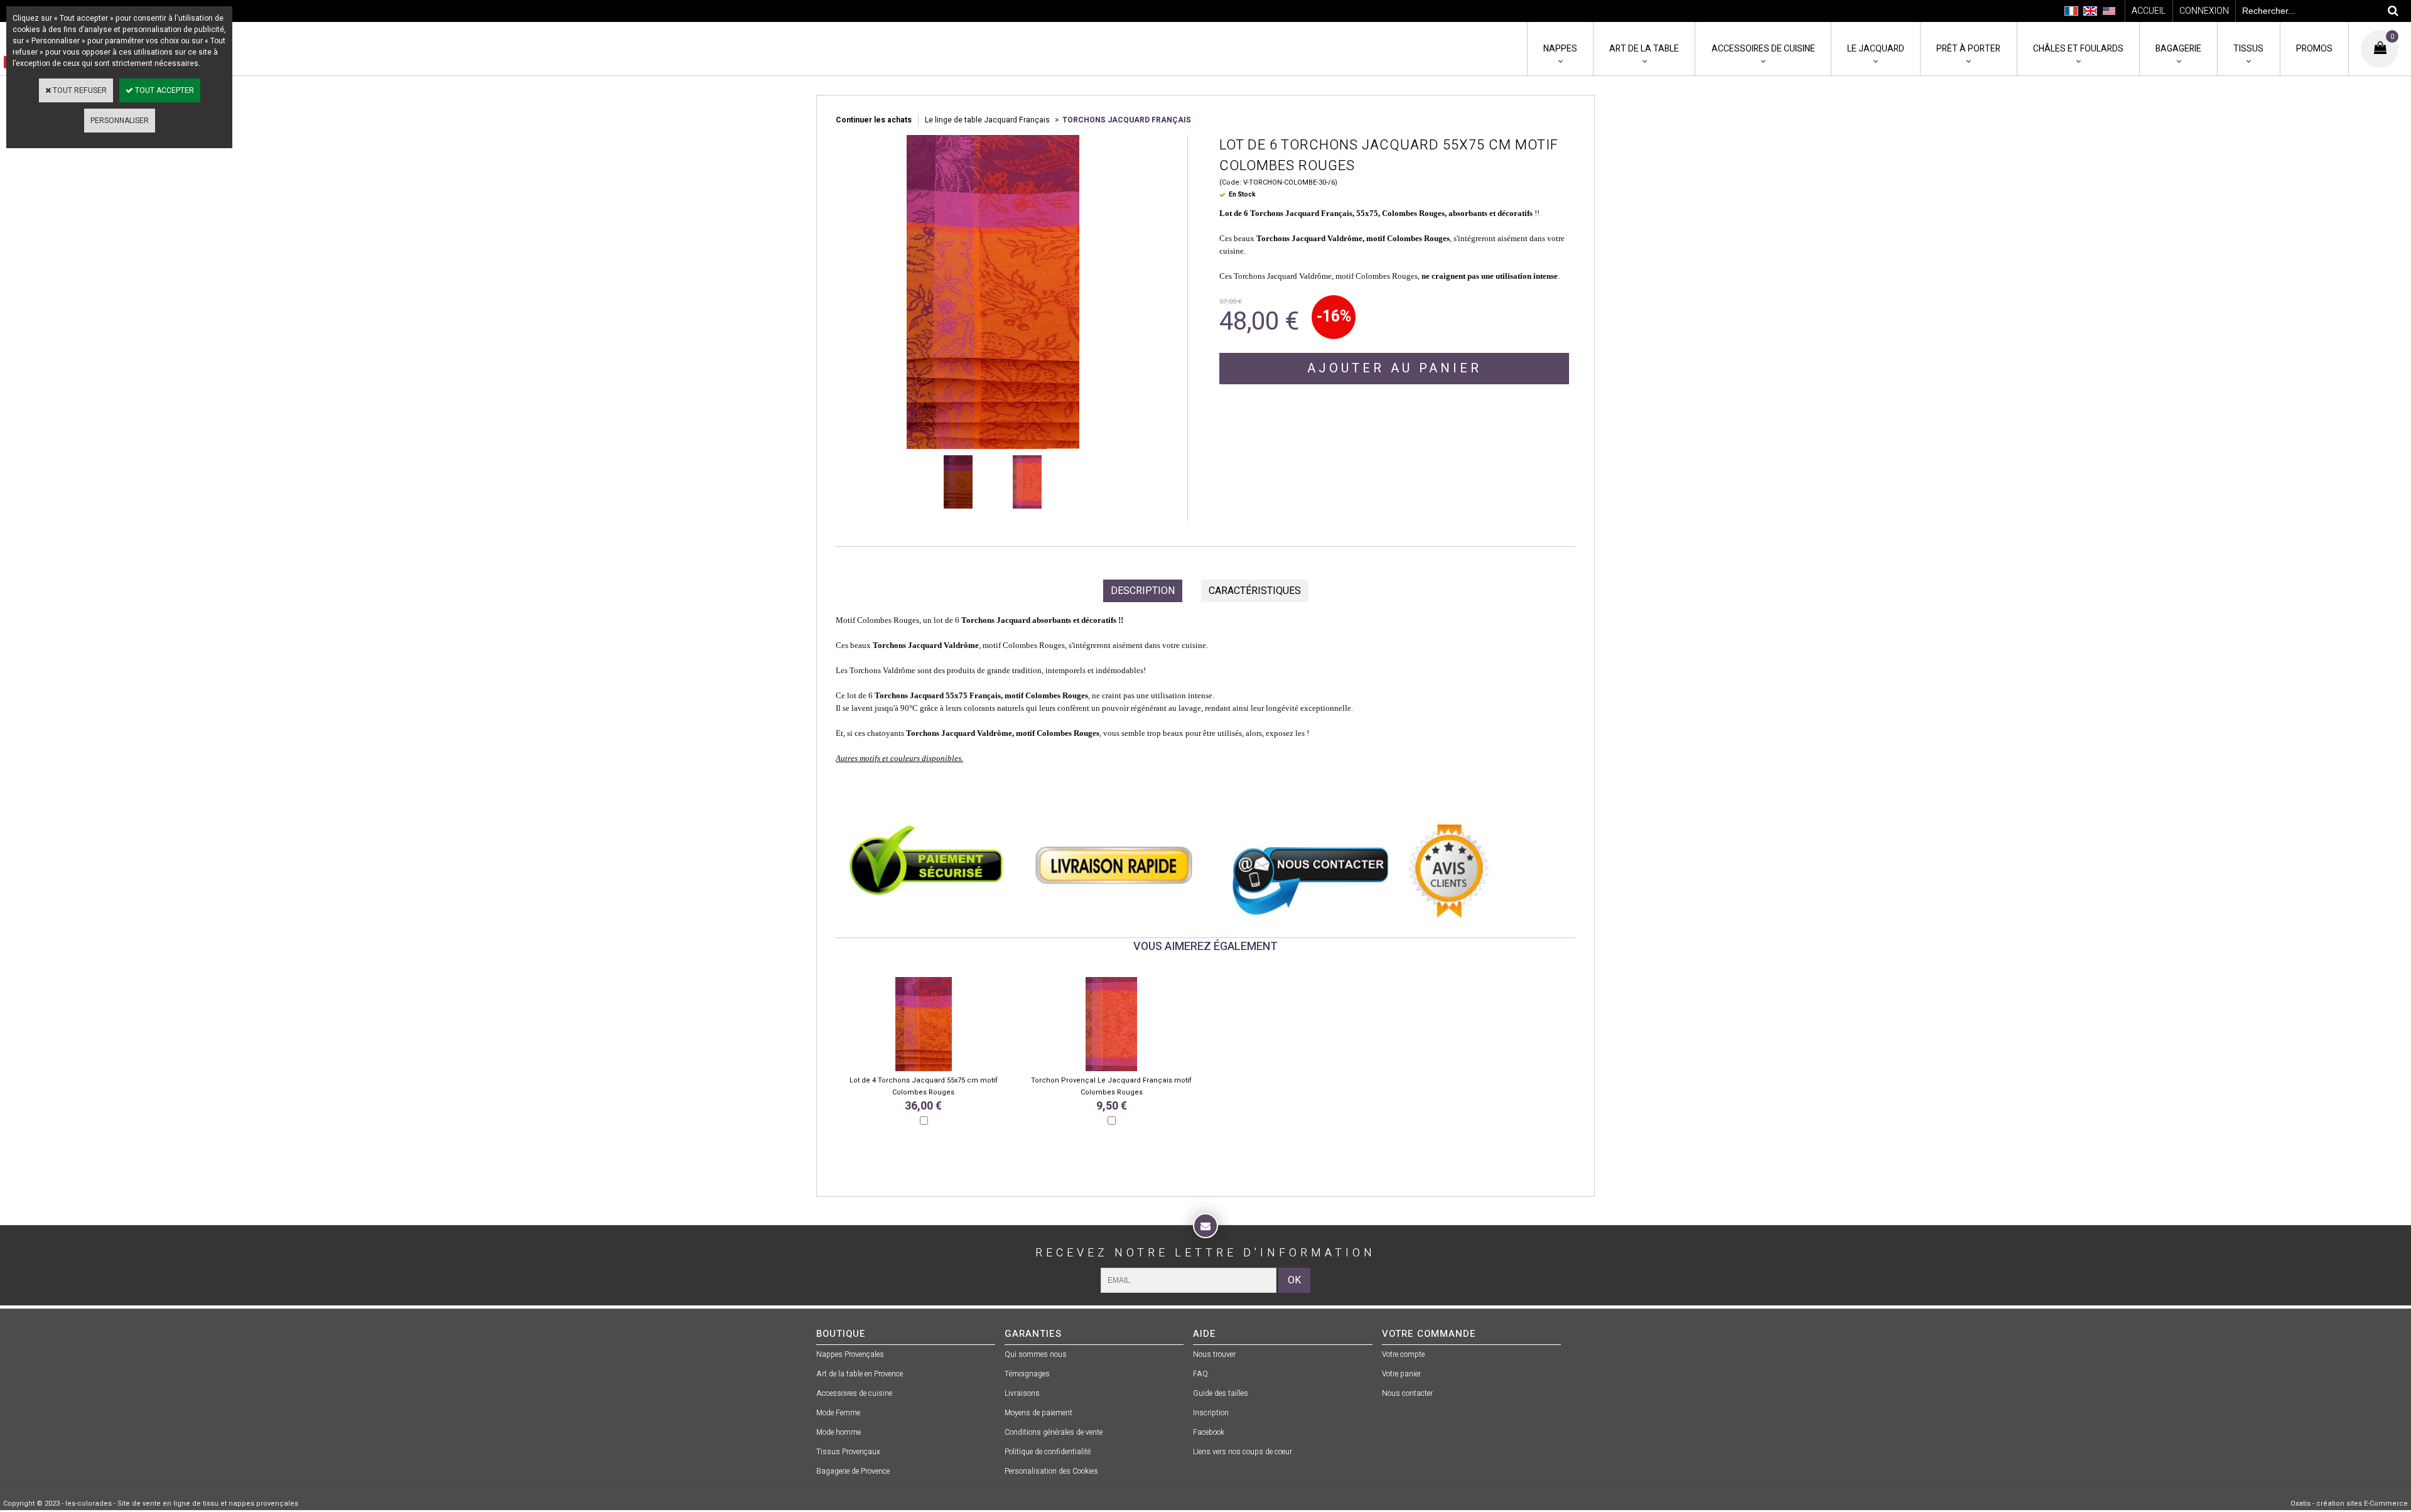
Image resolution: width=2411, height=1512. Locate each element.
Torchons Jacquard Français (1127, 120)
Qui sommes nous (1036, 1354)
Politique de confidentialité (1048, 1452)
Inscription (1211, 1413)
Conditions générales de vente (1054, 1432)
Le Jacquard (1876, 49)
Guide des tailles (1221, 1393)
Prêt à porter (1968, 49)
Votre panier (1401, 1374)
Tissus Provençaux (848, 1452)
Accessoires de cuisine (1763, 49)
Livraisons (1022, 1393)
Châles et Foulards (2078, 49)
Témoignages (1027, 1374)
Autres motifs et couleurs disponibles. (899, 758)
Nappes (1560, 49)
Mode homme (839, 1432)
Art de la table (1644, 49)
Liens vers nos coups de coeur (1243, 1452)
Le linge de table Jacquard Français (988, 120)
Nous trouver (1214, 1354)
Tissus (2248, 49)
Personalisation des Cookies (1051, 1471)
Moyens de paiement (1038, 1413)
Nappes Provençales (850, 1354)
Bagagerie (2178, 49)
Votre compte (1403, 1354)
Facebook (1209, 1432)
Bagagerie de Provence (853, 1471)
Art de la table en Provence (860, 1374)
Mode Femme (838, 1413)
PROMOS (2314, 49)
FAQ (1200, 1374)
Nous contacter (1407, 1393)
